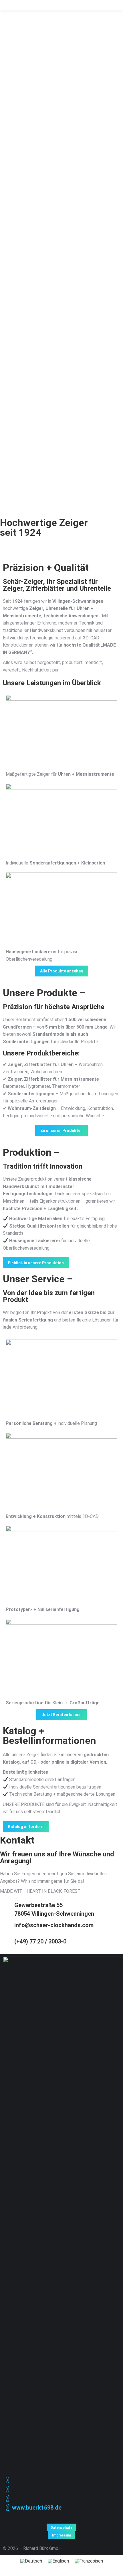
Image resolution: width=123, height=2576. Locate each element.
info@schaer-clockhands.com (54, 1925)
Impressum (61, 2535)
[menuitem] (31, 2561)
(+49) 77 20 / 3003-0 (40, 1941)
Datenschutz (61, 2528)
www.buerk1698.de (37, 2508)
